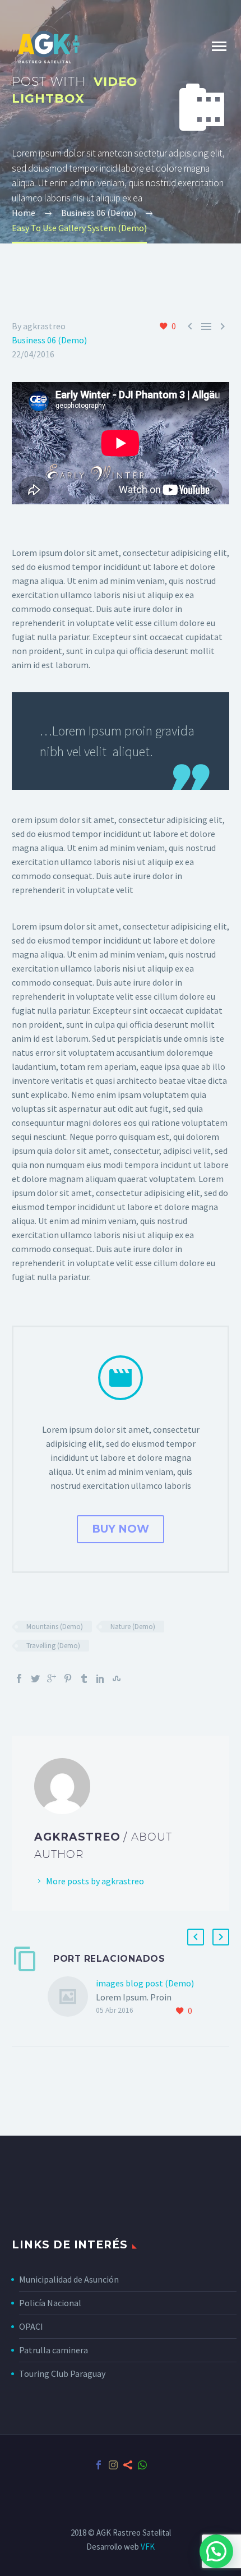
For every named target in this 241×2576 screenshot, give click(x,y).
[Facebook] (19, 1678)
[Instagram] (113, 2465)
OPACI (31, 2326)
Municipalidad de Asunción (69, 2279)
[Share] (128, 2465)
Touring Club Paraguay (62, 2373)
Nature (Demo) (133, 1627)
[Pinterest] (68, 1678)
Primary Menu (219, 47)
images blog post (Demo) (145, 1983)
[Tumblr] (84, 1678)
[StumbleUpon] (117, 1678)
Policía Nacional (50, 2303)
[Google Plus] (52, 1678)
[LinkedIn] (100, 1678)
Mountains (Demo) (55, 1627)
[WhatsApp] (142, 2465)
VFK (148, 2547)
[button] (216, 2551)
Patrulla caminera (54, 2350)
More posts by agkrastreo (95, 1881)
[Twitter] (35, 1678)
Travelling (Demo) (53, 1646)
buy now (121, 1529)
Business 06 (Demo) (49, 340)
